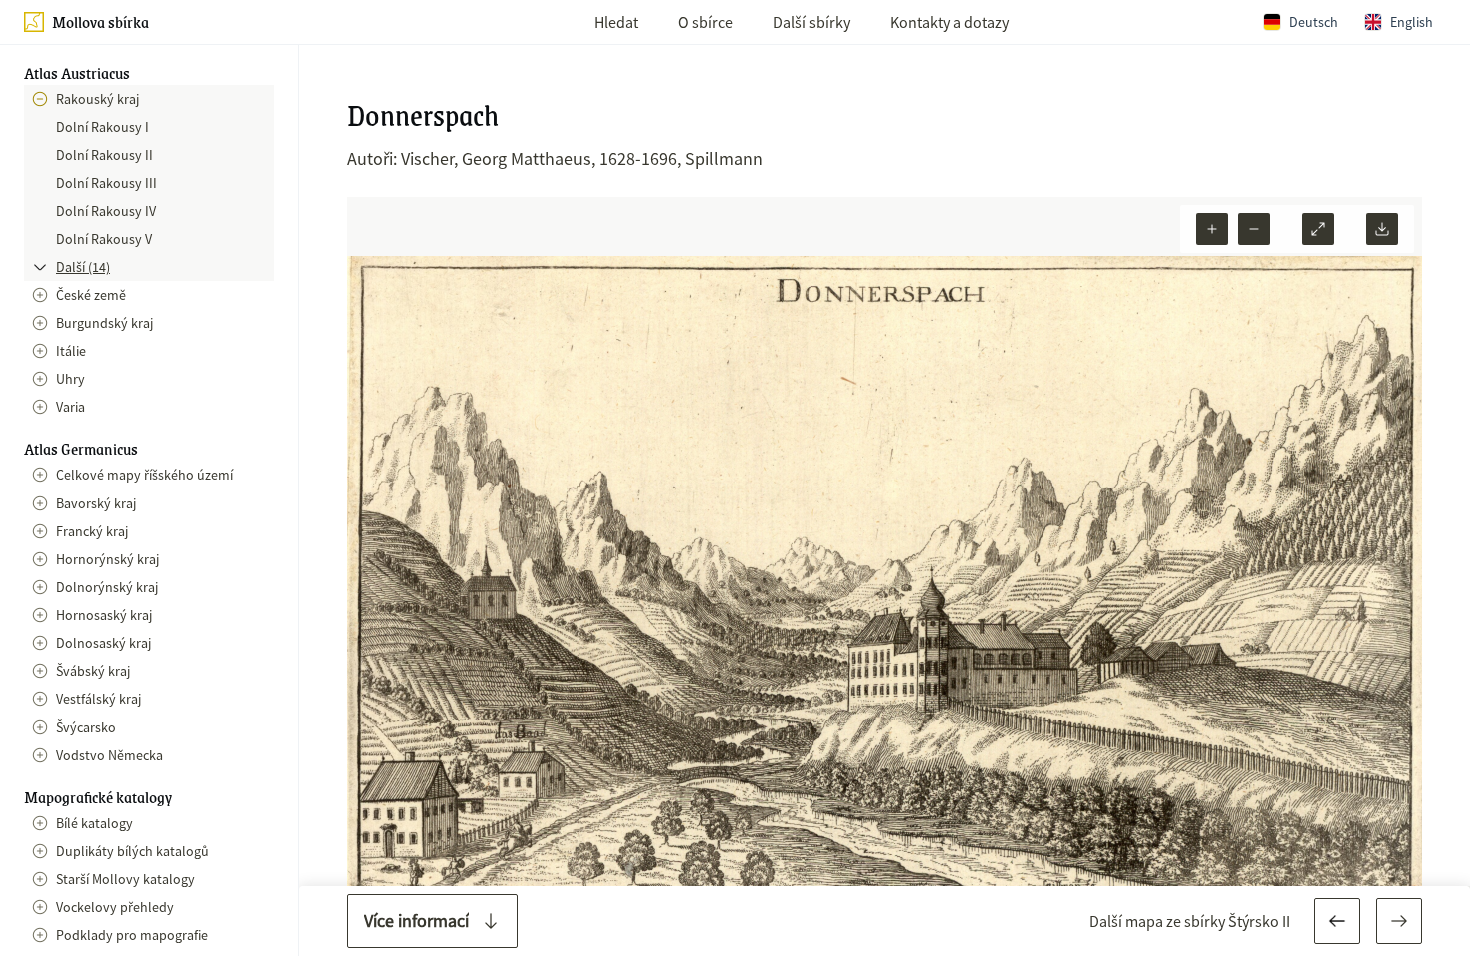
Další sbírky (811, 22)
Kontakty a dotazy (949, 22)
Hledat (616, 22)
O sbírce (705, 22)
